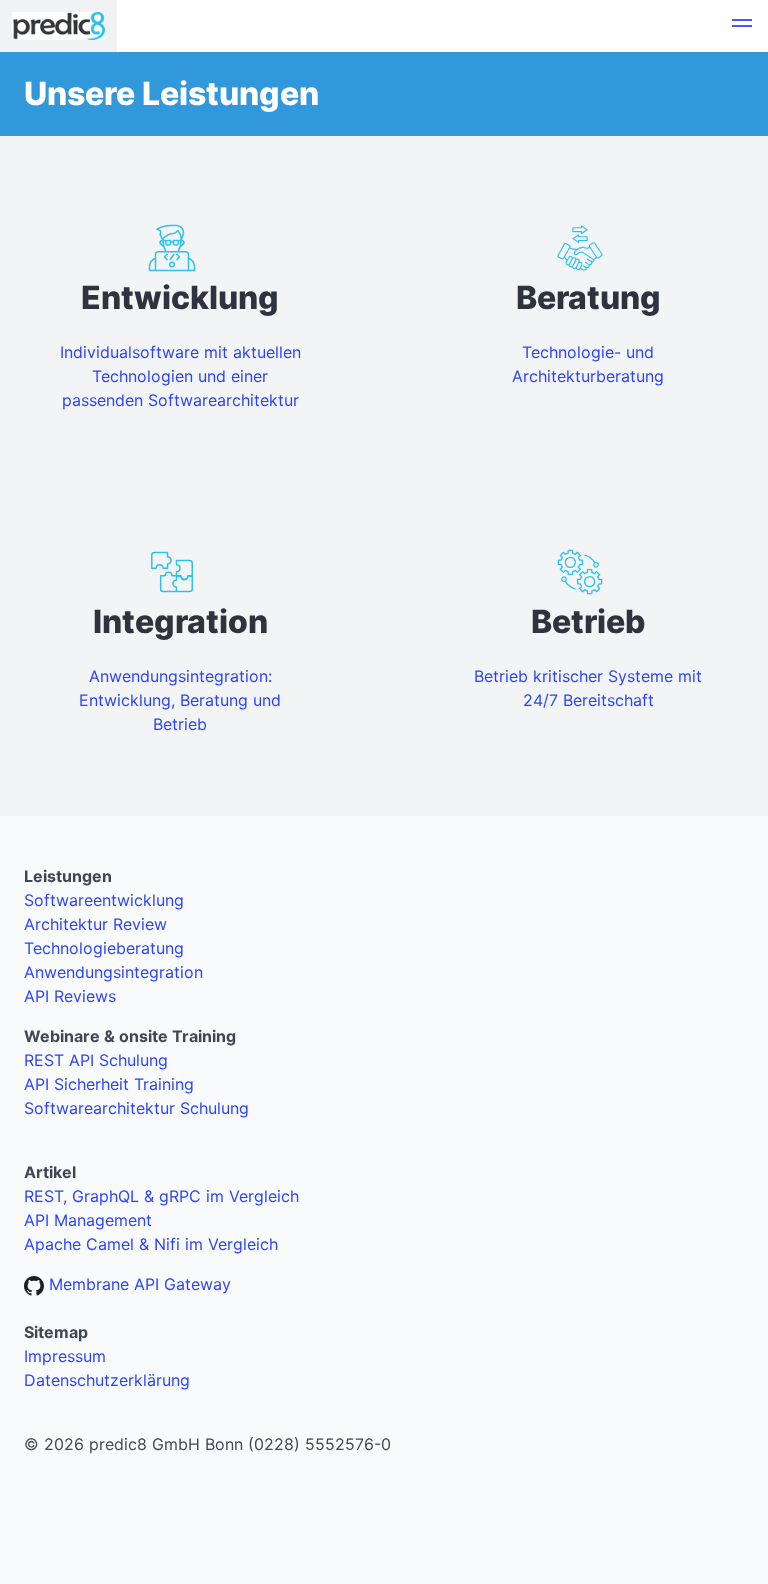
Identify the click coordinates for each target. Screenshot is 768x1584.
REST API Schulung (96, 1060)
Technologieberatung (104, 948)
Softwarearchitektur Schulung (136, 1108)
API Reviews (70, 996)
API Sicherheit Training (109, 1084)
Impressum (65, 1356)
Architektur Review (95, 924)
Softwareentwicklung (104, 900)
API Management (88, 1220)
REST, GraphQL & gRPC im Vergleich (161, 1196)
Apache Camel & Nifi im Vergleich (151, 1244)
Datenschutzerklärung (107, 1380)
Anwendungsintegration (113, 972)
